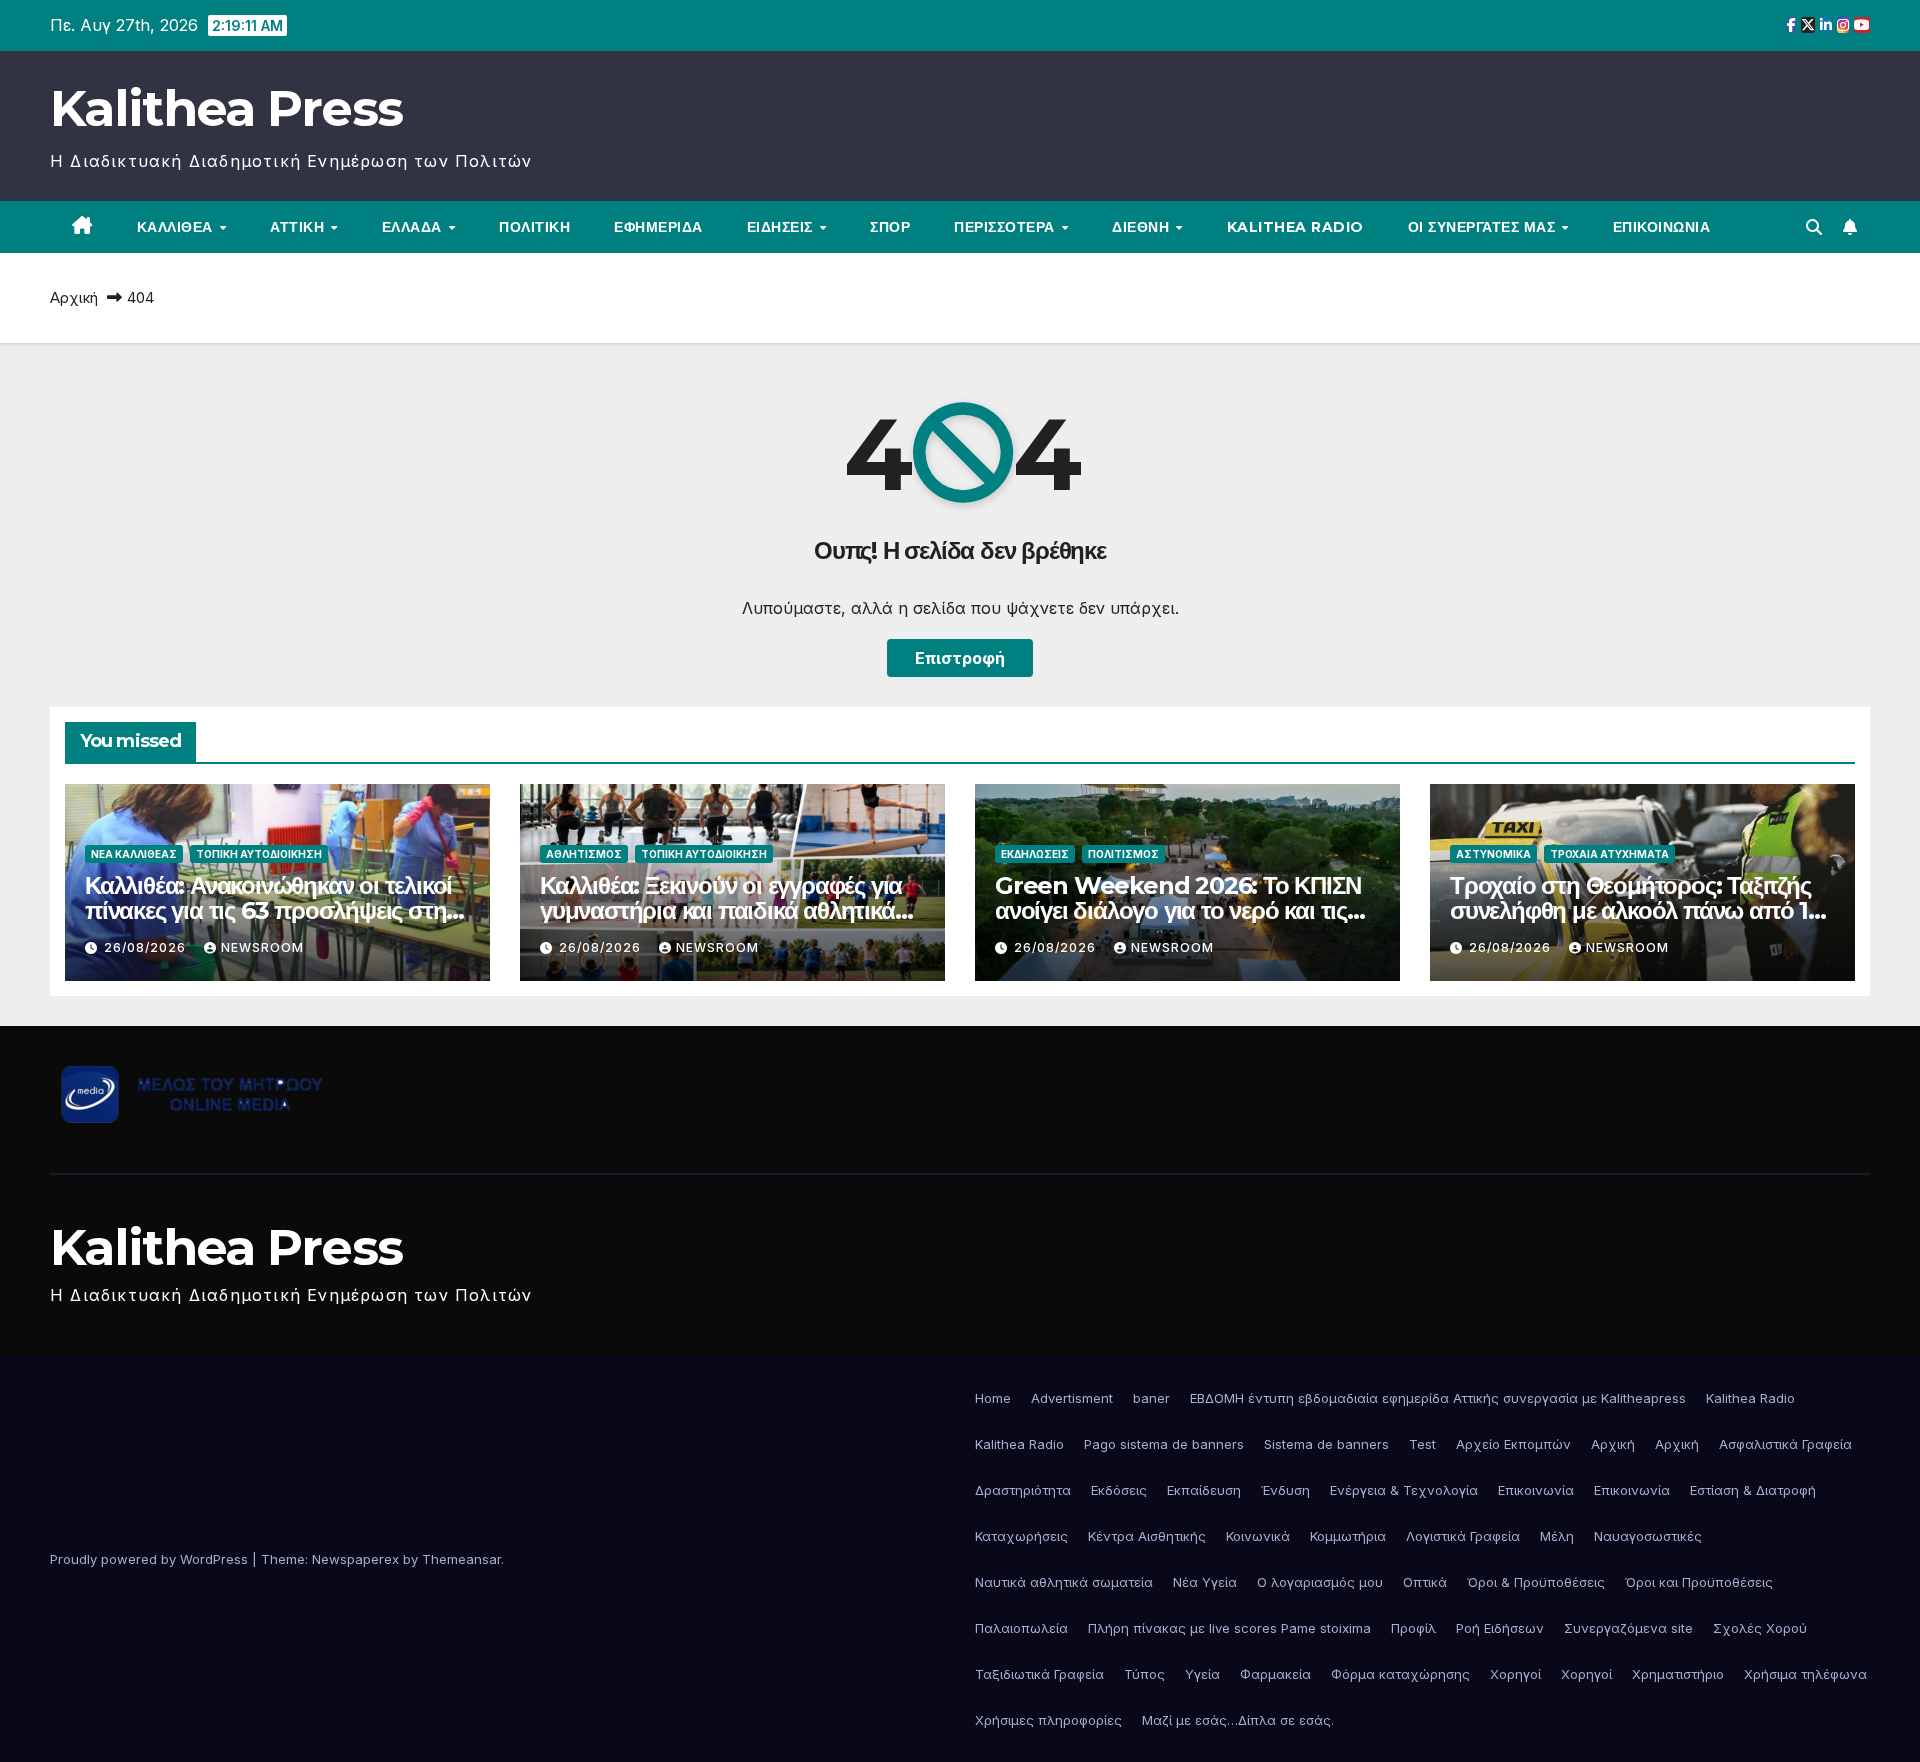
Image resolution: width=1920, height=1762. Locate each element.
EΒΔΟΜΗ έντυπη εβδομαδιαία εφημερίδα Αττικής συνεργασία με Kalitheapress (1438, 1398)
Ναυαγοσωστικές (1648, 1536)
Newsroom (262, 947)
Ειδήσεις (782, 227)
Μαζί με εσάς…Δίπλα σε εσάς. (1238, 1720)
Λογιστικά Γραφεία (1463, 1536)
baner (1151, 1398)
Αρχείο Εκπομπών (1513, 1444)
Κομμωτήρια (1348, 1536)
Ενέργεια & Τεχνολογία (1404, 1490)
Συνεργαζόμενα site (1628, 1628)
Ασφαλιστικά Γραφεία (1785, 1444)
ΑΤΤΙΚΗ (299, 227)
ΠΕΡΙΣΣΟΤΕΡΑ (1006, 227)
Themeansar (461, 1559)
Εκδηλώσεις (1035, 854)
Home (993, 1398)
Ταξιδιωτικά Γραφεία (1039, 1674)
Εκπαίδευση (1204, 1490)
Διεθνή (1143, 227)
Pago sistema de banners (1164, 1444)
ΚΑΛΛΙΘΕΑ (177, 227)
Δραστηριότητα (1023, 1490)
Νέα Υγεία (1205, 1582)
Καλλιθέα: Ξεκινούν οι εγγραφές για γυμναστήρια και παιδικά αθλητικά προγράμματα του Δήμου (721, 910)
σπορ (890, 227)
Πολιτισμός (1123, 854)
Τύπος (1144, 1674)
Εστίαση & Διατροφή (1753, 1490)
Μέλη (1557, 1536)
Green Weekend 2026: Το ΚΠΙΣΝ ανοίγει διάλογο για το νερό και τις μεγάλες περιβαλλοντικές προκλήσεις (1177, 923)
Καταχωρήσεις (1021, 1536)
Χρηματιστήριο (1678, 1674)
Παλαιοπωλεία (1021, 1628)
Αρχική (74, 297)
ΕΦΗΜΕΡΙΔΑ (658, 227)
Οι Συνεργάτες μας (1484, 227)
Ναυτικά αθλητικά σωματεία (1064, 1582)
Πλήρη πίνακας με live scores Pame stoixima (1229, 1628)
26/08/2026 (147, 947)
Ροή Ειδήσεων (1500, 1628)
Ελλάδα (414, 227)
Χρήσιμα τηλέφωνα (1805, 1674)
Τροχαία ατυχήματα (1609, 854)
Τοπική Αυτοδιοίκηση (259, 854)
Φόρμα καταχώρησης (1400, 1674)
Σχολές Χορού (1760, 1628)
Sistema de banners (1326, 1444)
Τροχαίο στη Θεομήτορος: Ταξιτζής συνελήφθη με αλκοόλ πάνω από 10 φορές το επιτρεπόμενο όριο (1636, 910)
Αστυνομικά (1493, 854)
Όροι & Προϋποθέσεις (1536, 1582)
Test (1422, 1444)
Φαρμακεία (1275, 1674)
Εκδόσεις (1119, 1490)
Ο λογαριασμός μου (1320, 1582)
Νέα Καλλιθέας (134, 854)
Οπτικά (1425, 1582)
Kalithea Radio (1295, 227)
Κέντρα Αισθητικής (1147, 1536)
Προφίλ (1413, 1628)
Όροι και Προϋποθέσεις (1699, 1582)
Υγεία (1202, 1674)
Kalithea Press (226, 108)
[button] (1814, 227)
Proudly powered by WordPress (151, 1559)
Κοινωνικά (1258, 1536)
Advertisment (1072, 1398)
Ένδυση (1285, 1490)
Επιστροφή (960, 658)
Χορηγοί (1515, 1674)
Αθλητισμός (584, 854)
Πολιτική (534, 227)
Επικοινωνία (1662, 227)
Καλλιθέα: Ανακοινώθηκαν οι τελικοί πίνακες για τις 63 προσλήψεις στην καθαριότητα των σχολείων (271, 910)
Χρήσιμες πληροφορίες (1048, 1720)
